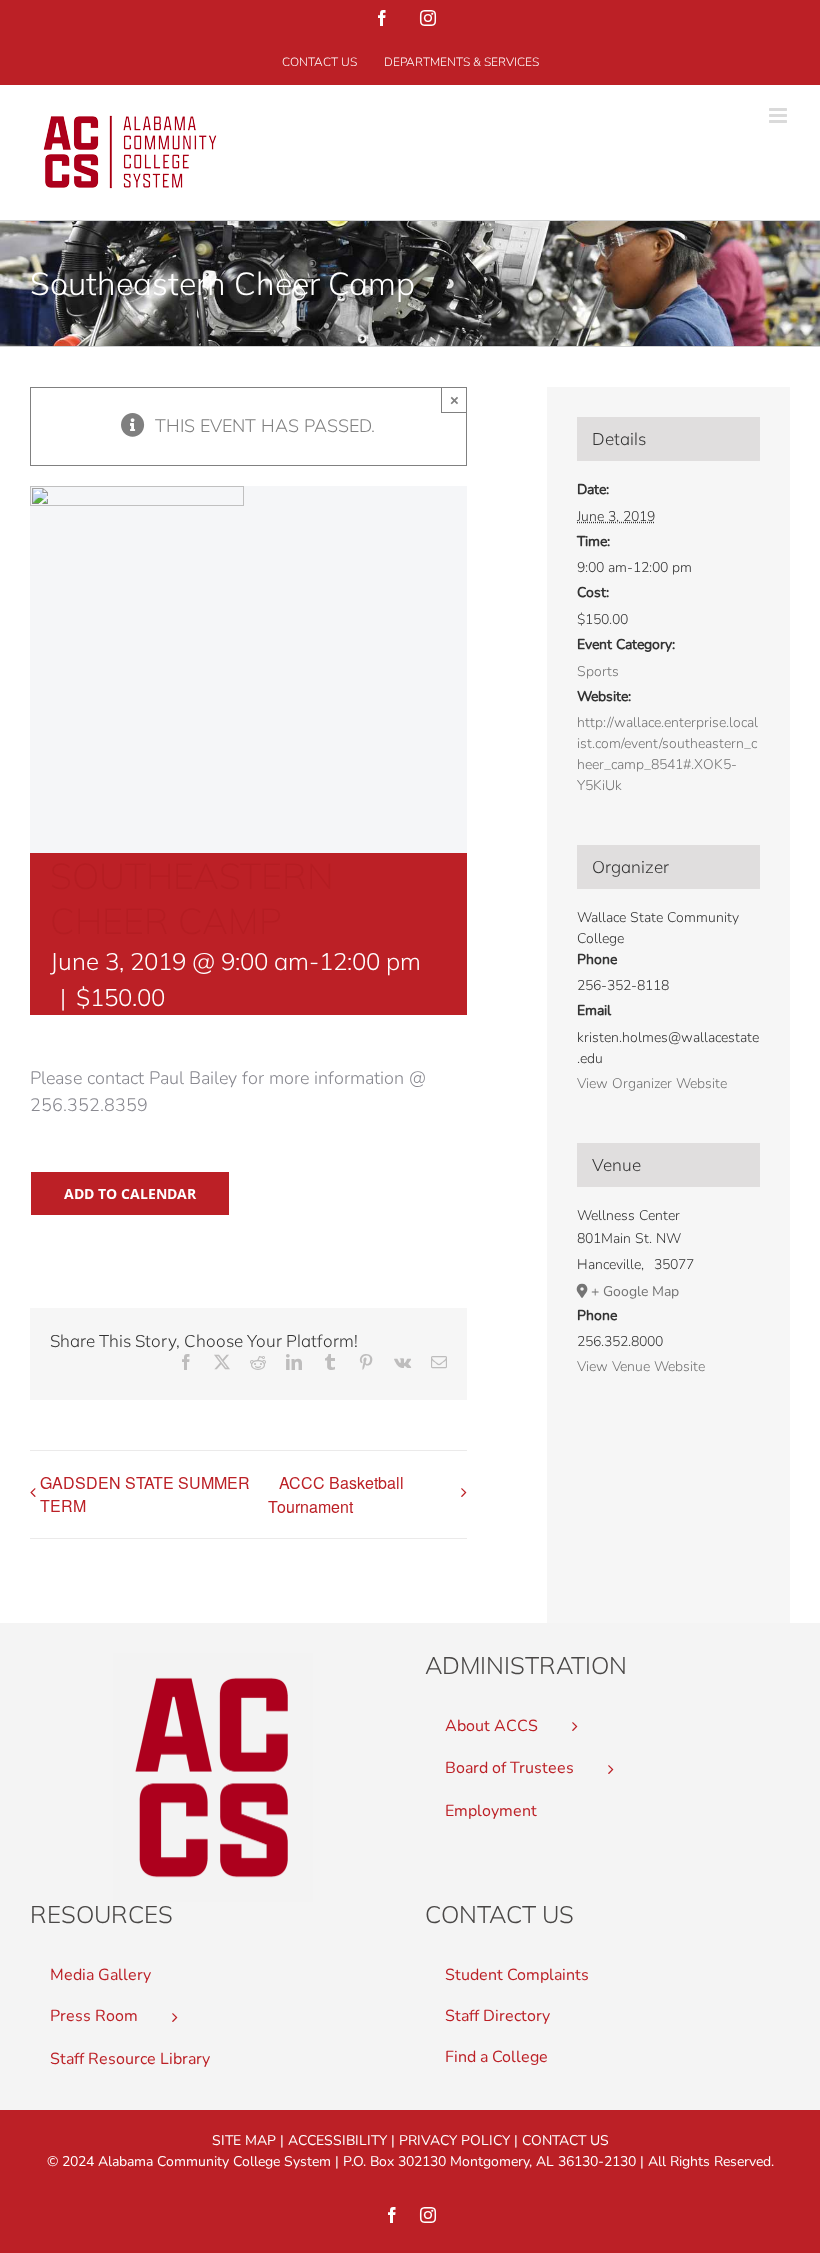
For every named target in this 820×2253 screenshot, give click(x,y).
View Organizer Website (652, 1083)
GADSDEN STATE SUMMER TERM (145, 1494)
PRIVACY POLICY (454, 2140)
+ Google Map (635, 1291)
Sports (598, 671)
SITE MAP (244, 2140)
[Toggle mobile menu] (779, 115)
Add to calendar (130, 1193)
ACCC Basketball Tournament (336, 1494)
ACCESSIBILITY (337, 2140)
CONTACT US (565, 2140)
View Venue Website (641, 1366)
